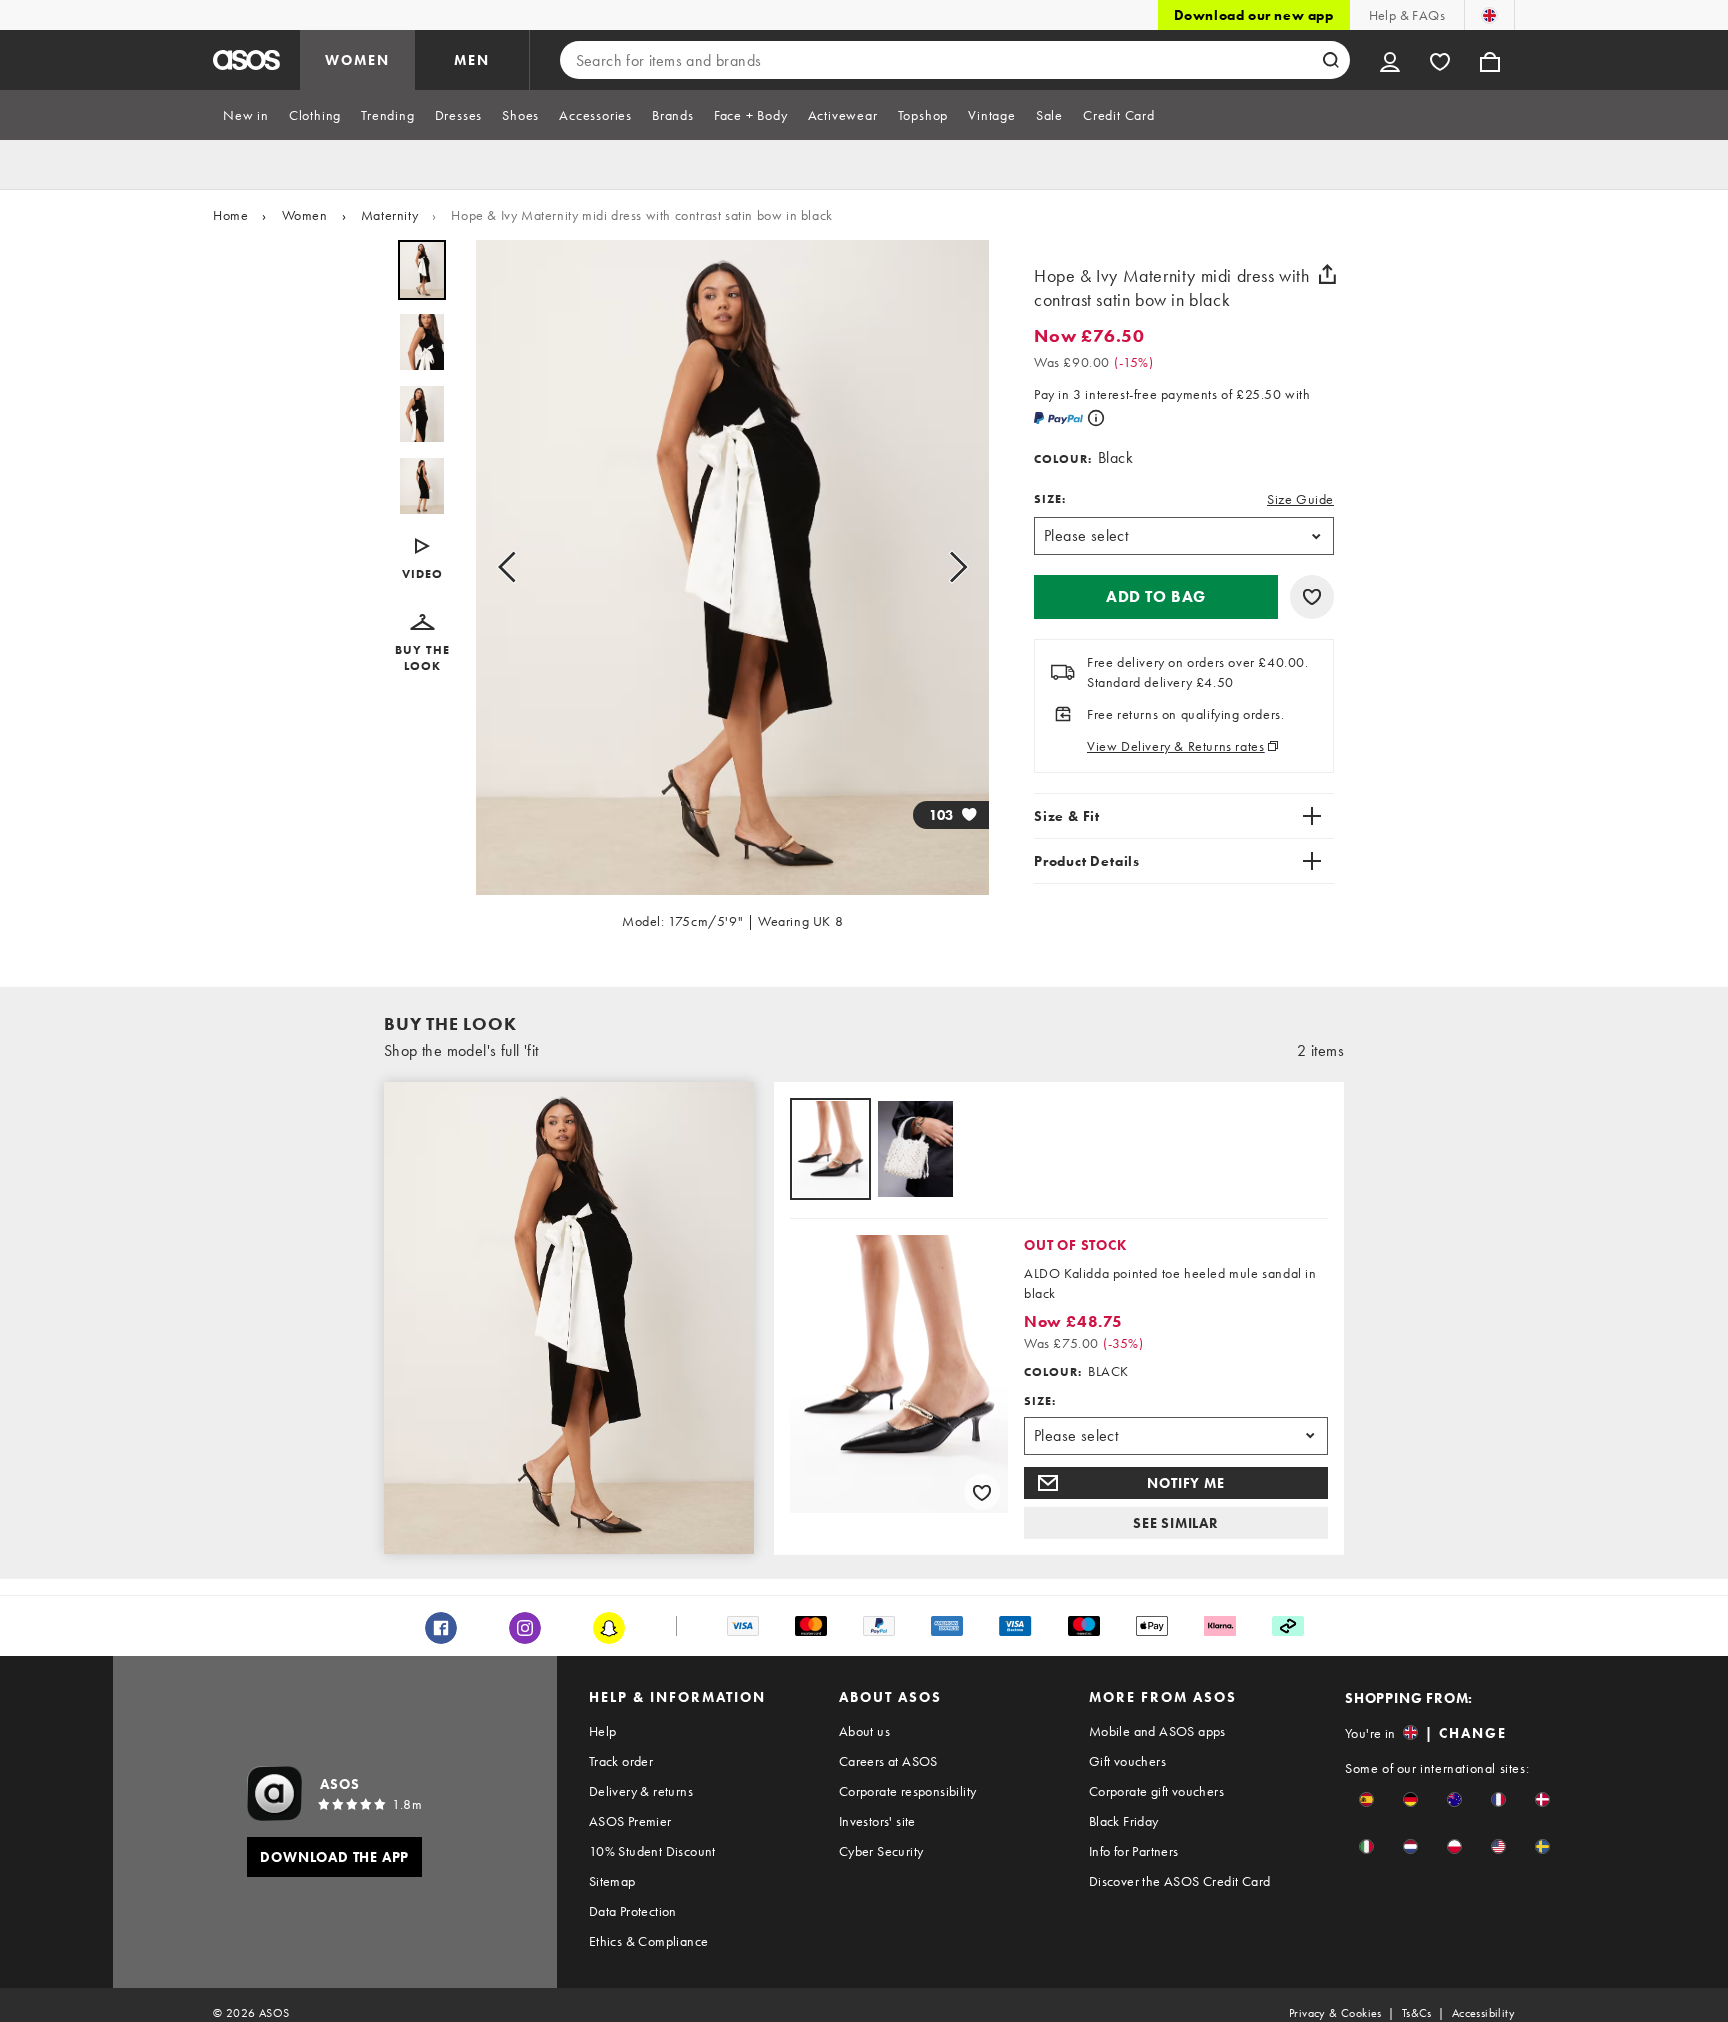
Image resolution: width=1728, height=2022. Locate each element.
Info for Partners (1134, 1851)
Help (603, 1731)
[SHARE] (1327, 274)
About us (864, 1731)
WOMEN (357, 60)
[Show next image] (952, 567)
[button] (422, 560)
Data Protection (633, 1911)
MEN (472, 60)
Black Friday (1124, 1821)
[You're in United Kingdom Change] (1489, 15)
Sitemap (612, 1881)
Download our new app (1254, 15)
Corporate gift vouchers (1156, 1791)
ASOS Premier (630, 1821)
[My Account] (1390, 60)
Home (230, 215)
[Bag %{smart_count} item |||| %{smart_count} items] (1490, 60)
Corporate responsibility (908, 1791)
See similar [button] (1176, 1523)
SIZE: (1050, 499)
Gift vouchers (1127, 1761)
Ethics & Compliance (649, 1941)
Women (305, 215)
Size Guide (1300, 499)
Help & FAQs (1407, 15)
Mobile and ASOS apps (1157, 1731)
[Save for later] (1312, 597)
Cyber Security (881, 1851)
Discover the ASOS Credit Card (1180, 1881)
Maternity (389, 215)
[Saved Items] (1440, 60)
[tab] (246, 115)
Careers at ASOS (888, 1761)
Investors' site (877, 1821)
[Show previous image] (513, 567)
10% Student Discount (652, 1851)
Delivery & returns (641, 1791)
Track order (621, 1761)
